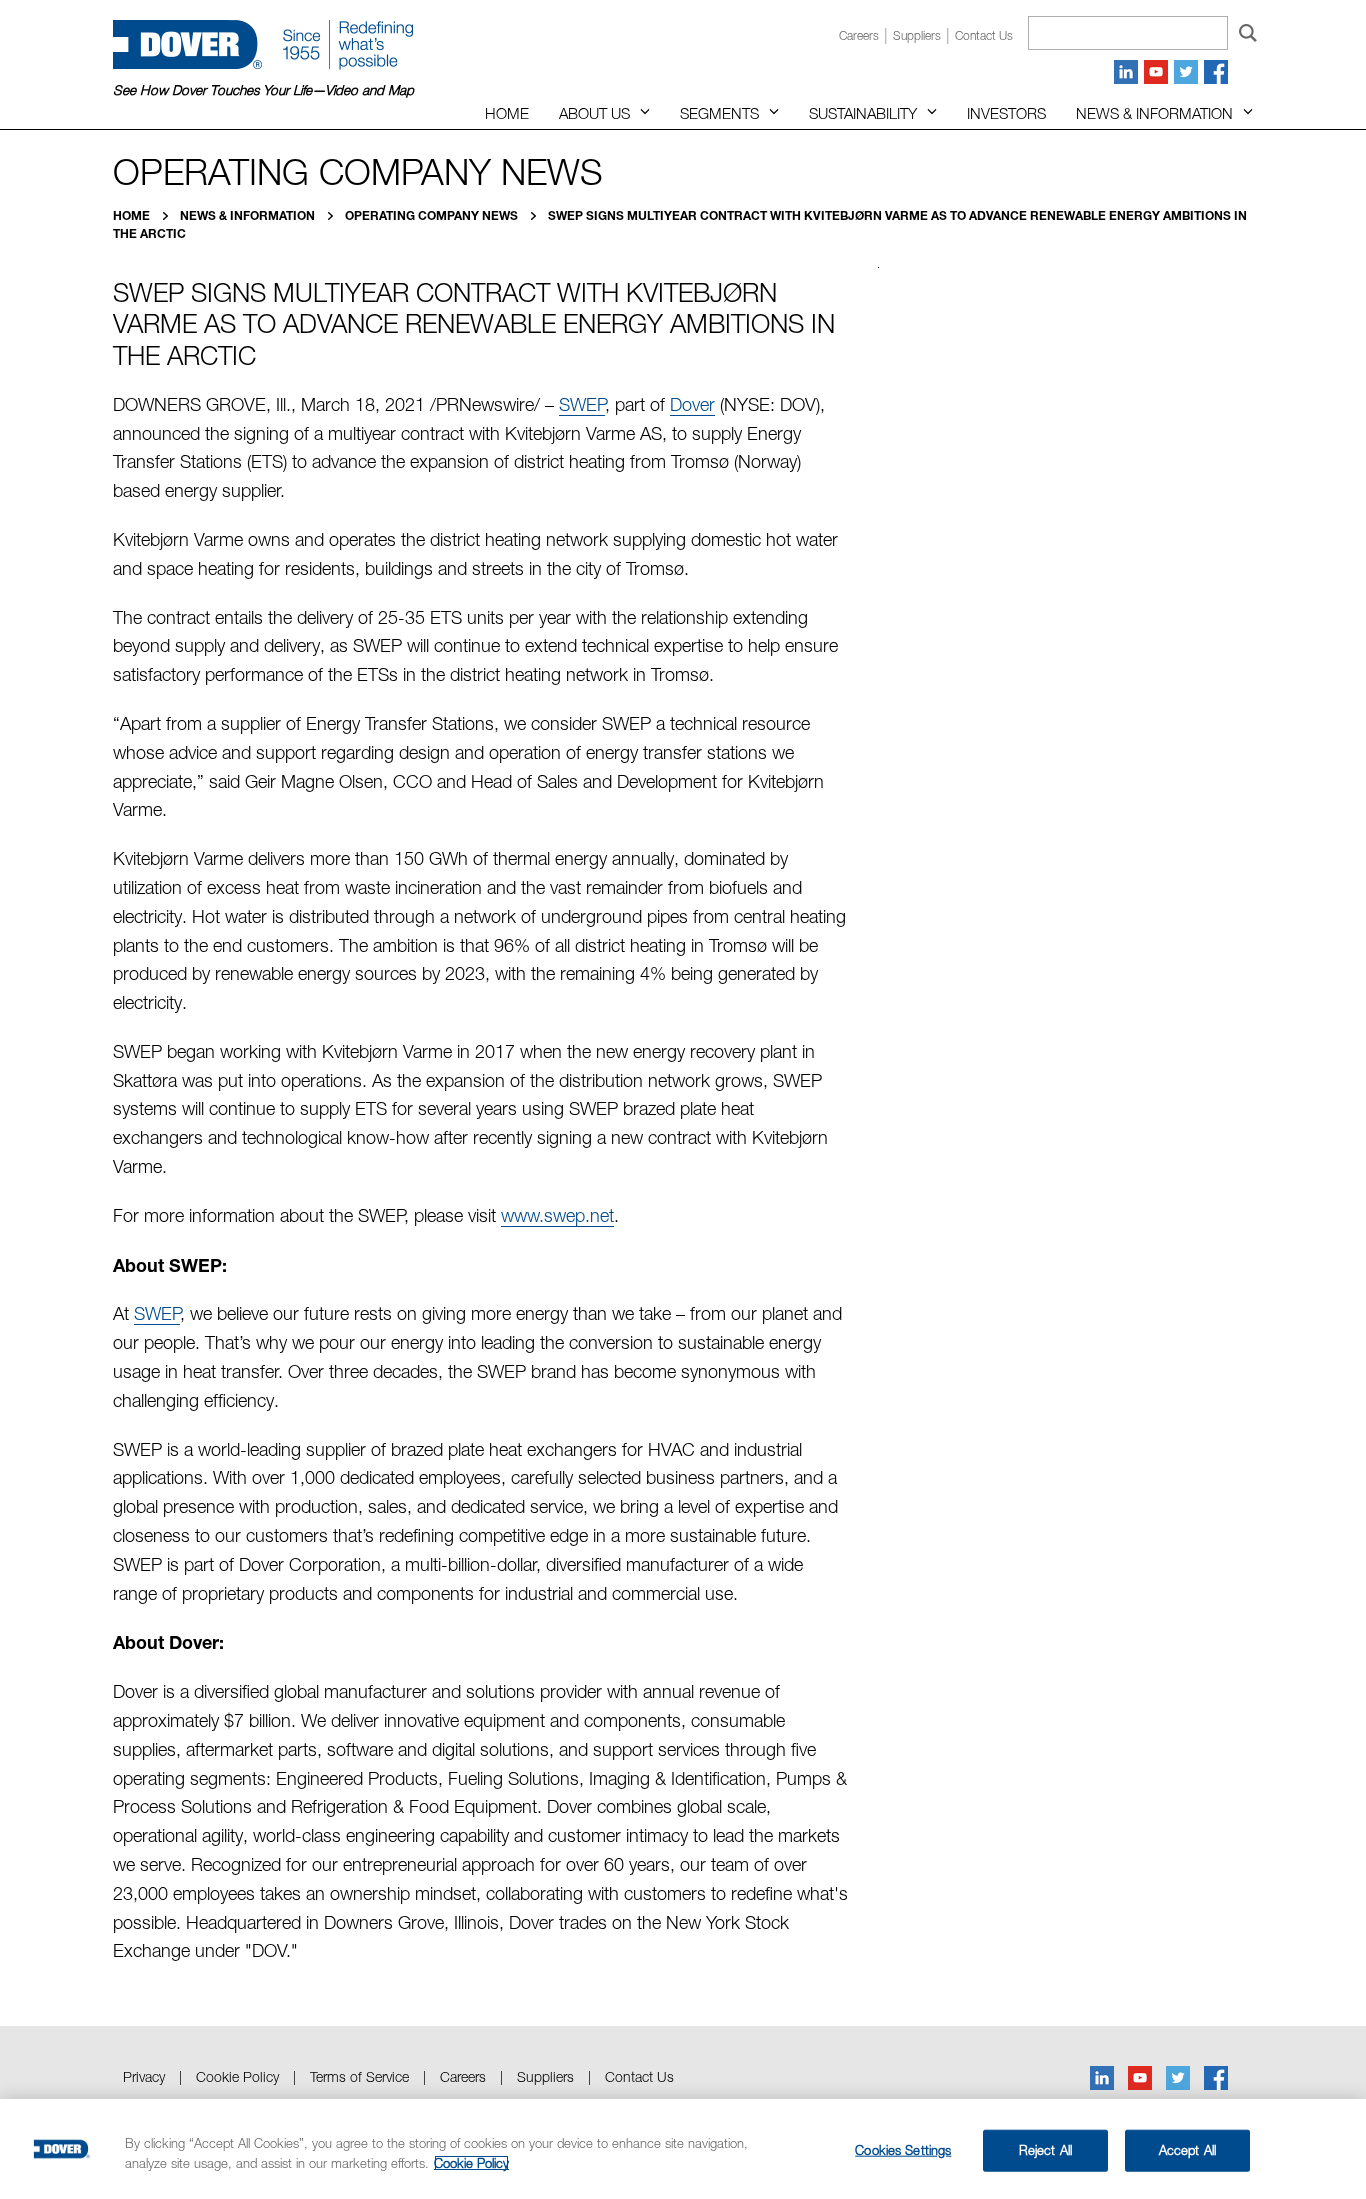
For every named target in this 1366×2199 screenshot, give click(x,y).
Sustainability (863, 113)
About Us (594, 113)
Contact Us (639, 2076)
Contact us (984, 35)
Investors (1006, 113)
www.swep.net (557, 1215)
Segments (719, 113)
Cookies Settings (903, 2150)
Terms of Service (359, 2076)
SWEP (582, 404)
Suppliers (917, 35)
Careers (859, 35)
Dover (692, 404)
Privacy (144, 2076)
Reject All (1045, 2150)
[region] (683, 2149)
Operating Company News (433, 215)
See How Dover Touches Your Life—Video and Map (263, 90)
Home (507, 113)
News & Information (1154, 113)
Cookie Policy (237, 2076)
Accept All (1187, 2150)
